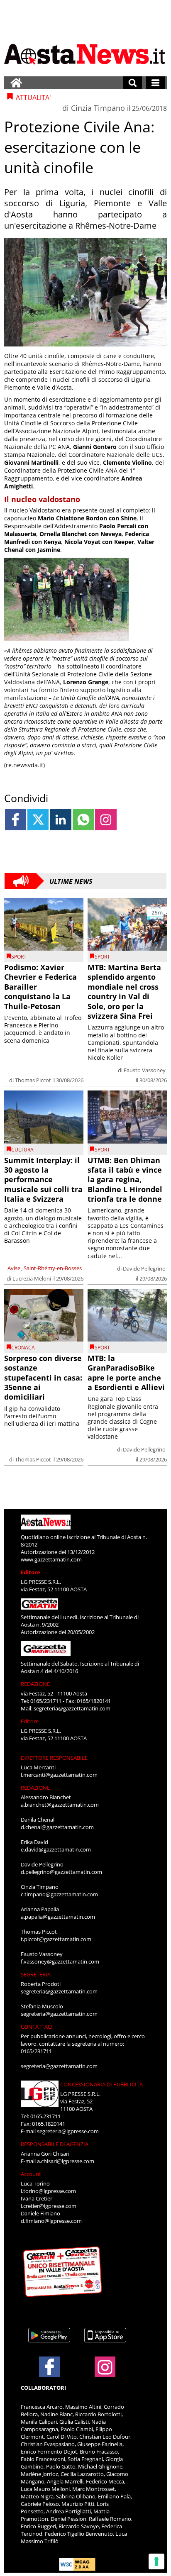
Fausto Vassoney (145, 1070)
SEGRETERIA (36, 1974)
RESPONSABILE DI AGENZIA (55, 2144)
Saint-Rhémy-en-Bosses (53, 1268)
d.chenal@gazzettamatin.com (57, 1827)
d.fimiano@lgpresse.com (51, 2221)
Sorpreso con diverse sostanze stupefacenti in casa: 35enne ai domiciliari (43, 1378)
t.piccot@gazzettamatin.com (56, 1939)
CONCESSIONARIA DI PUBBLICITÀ (101, 2084)
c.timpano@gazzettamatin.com (59, 1894)
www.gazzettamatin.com (51, 1559)
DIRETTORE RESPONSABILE (54, 1758)
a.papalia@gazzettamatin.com (58, 1917)
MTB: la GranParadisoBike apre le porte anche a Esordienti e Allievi (126, 1373)
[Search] (133, 83)
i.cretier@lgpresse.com (49, 2206)
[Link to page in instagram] (106, 820)
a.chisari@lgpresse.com (66, 2161)
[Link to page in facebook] (16, 820)
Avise (14, 1268)
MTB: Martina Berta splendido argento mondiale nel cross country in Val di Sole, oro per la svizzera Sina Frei (124, 992)
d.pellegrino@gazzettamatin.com (61, 1872)
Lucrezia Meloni (32, 1278)
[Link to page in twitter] (38, 820)
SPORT (19, 957)
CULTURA (22, 1150)
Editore (31, 1572)
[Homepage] (16, 83)
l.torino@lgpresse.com (48, 2191)
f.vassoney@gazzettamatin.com (60, 1961)
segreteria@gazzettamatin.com (72, 1708)
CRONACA (23, 1348)
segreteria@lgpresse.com (68, 2131)
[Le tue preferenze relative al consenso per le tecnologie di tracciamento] (156, 2561)
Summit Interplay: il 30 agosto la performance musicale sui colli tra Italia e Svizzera (43, 1180)
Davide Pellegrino (144, 1268)
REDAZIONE (35, 1684)
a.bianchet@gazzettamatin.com (60, 1805)
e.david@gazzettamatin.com (56, 1849)
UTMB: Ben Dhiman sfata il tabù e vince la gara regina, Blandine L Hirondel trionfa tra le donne (125, 1180)
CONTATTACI (37, 2027)
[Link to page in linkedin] (61, 820)
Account (31, 2174)
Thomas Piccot (33, 1080)
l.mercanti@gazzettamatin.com (59, 1775)
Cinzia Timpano (98, 108)
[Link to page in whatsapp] (83, 820)
